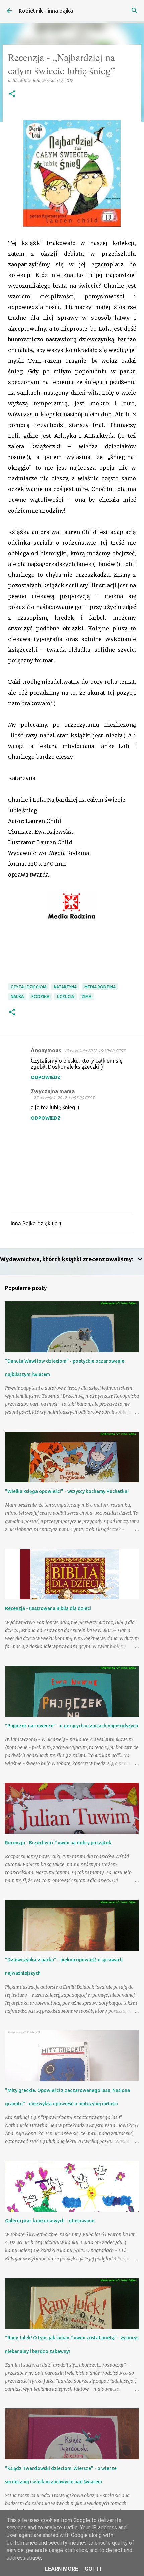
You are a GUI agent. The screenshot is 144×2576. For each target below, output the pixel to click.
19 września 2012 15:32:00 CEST (94, 1051)
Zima (87, 996)
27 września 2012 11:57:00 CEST (64, 1098)
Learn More (61, 2569)
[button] (12, 94)
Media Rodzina (100, 987)
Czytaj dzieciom (28, 987)
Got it (93, 2569)
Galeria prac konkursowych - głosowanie (50, 2221)
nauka (17, 996)
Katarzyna (65, 987)
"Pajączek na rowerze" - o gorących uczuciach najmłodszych (71, 1726)
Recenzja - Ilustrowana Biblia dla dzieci (48, 1608)
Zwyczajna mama (53, 1091)
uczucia (65, 996)
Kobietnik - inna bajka (46, 11)
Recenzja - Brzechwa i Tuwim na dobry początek (58, 1843)
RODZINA (40, 996)
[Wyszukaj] (135, 11)
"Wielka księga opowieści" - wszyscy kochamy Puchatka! (67, 1491)
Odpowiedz (46, 1077)
